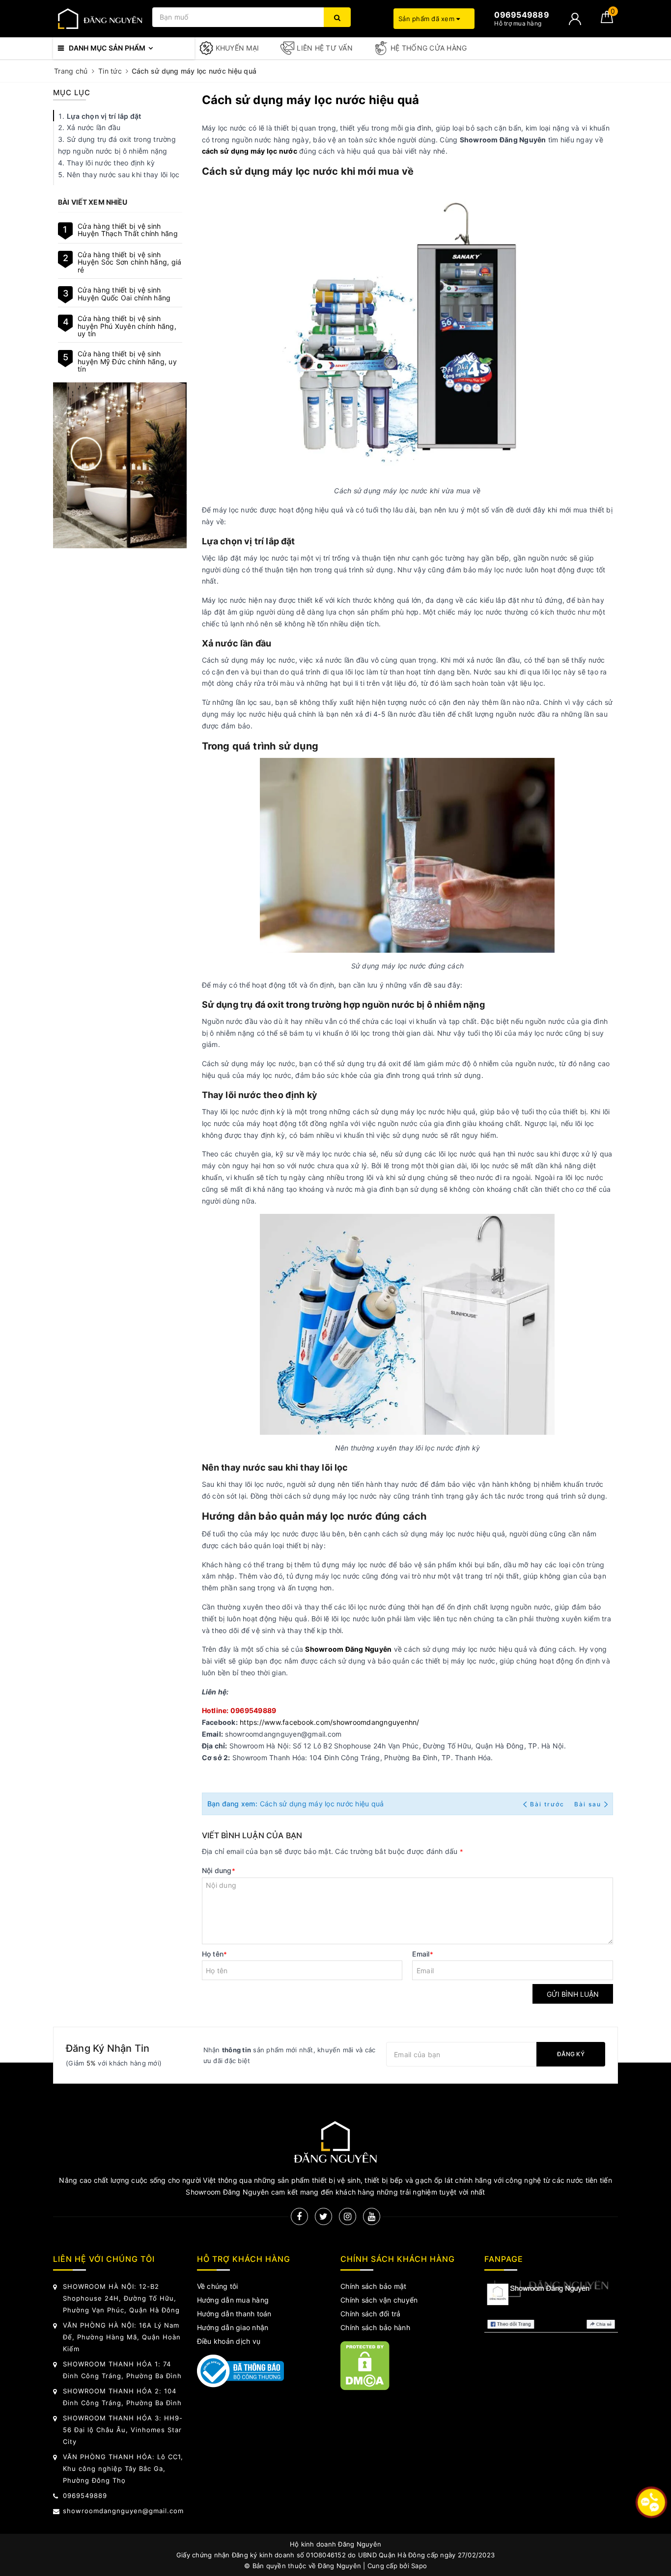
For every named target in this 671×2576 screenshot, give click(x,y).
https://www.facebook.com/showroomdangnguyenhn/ (330, 1722)
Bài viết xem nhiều (93, 202)
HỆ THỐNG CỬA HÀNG (429, 48)
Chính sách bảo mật (374, 2286)
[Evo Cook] (120, 465)
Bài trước (548, 1804)
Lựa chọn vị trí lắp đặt (104, 116)
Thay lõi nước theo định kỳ (111, 163)
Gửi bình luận (573, 1994)
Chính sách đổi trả (371, 2314)
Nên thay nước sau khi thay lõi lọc (123, 174)
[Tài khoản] (575, 19)
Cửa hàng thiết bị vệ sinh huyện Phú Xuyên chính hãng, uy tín (127, 326)
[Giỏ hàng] (607, 20)
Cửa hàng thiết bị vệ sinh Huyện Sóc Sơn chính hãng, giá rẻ (129, 262)
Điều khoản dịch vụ (229, 2341)
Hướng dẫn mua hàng (233, 2300)
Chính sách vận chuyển (379, 2300)
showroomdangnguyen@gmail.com (123, 2511)
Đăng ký (571, 2054)
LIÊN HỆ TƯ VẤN (325, 48)
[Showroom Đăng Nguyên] (100, 19)
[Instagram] (348, 2216)
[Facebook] (299, 2216)
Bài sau (588, 1804)
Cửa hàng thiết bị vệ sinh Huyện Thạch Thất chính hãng (128, 230)
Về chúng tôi (218, 2286)
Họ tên (215, 1954)
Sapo (419, 2566)
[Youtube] (372, 2216)
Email (423, 1954)
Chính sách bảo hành (375, 2327)
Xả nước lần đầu (94, 127)
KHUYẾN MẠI (238, 48)
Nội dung (219, 1870)
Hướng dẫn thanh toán (234, 2314)
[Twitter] (323, 2216)
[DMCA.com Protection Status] (365, 2365)
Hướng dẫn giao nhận (233, 2327)
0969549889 (85, 2495)
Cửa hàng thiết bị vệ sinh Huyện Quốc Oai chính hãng (124, 294)
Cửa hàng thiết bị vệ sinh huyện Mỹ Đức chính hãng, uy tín (127, 361)
